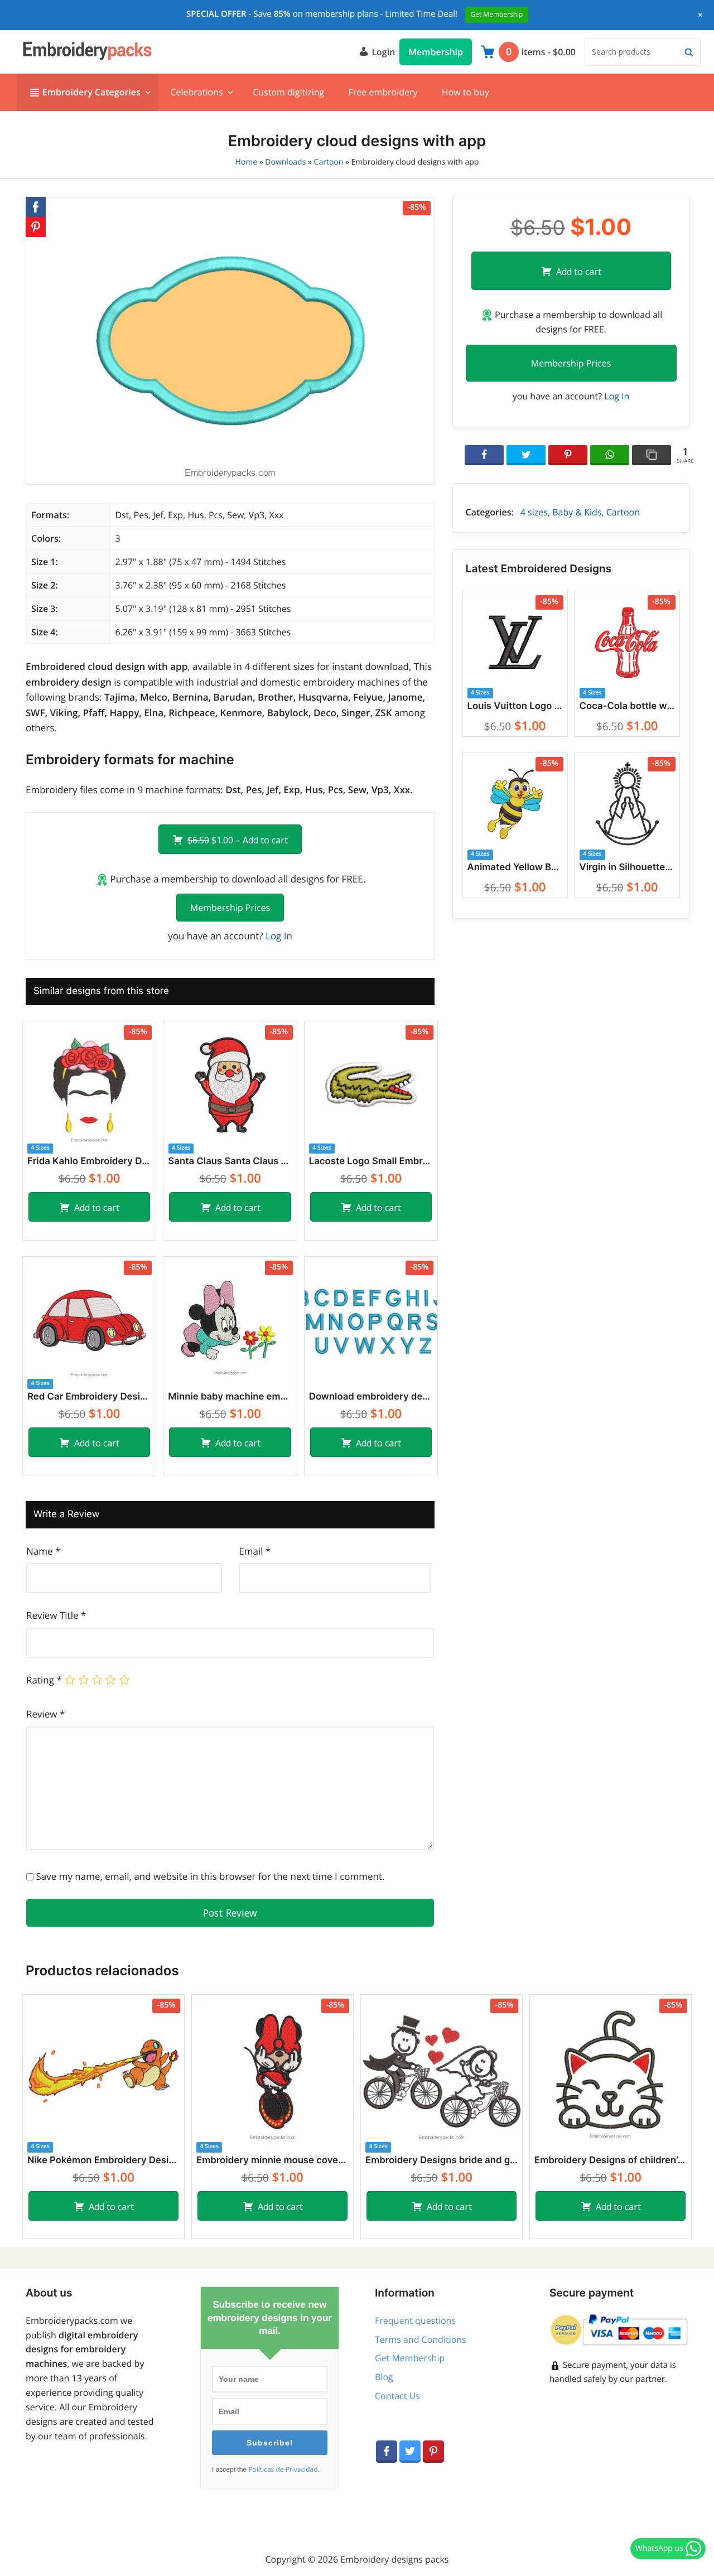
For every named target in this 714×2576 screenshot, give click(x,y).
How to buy (465, 92)
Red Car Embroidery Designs (89, 1397)
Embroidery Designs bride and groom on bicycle (442, 2160)
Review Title (56, 1615)
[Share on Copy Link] (652, 455)
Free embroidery (383, 92)
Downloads (285, 162)
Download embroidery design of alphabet (371, 1397)
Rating (44, 1680)
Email (255, 1551)
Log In (279, 936)
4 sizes (534, 512)
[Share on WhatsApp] (610, 455)
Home (247, 162)
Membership (436, 52)
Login (382, 52)
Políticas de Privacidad (283, 2469)
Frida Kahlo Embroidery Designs (89, 1161)
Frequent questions (415, 2321)
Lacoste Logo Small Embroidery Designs (371, 1161)
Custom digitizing (288, 92)
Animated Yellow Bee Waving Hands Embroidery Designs (515, 867)
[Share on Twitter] (526, 455)
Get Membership (410, 2358)
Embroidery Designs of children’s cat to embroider (611, 2160)
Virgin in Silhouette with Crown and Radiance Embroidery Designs (627, 867)
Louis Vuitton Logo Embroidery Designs (515, 706)
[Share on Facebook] (484, 455)
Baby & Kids (577, 512)
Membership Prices (230, 908)
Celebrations (196, 92)
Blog (384, 2377)
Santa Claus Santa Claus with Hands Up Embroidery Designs (230, 1161)
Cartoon (329, 162)
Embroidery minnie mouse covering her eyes (272, 2160)
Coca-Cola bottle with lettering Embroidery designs (627, 706)
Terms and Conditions (421, 2339)
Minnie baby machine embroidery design (230, 1397)
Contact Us (397, 2396)
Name (43, 1551)
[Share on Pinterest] (568, 455)
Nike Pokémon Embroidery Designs (103, 2160)
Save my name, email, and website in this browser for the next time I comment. (210, 1876)
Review (45, 1714)
